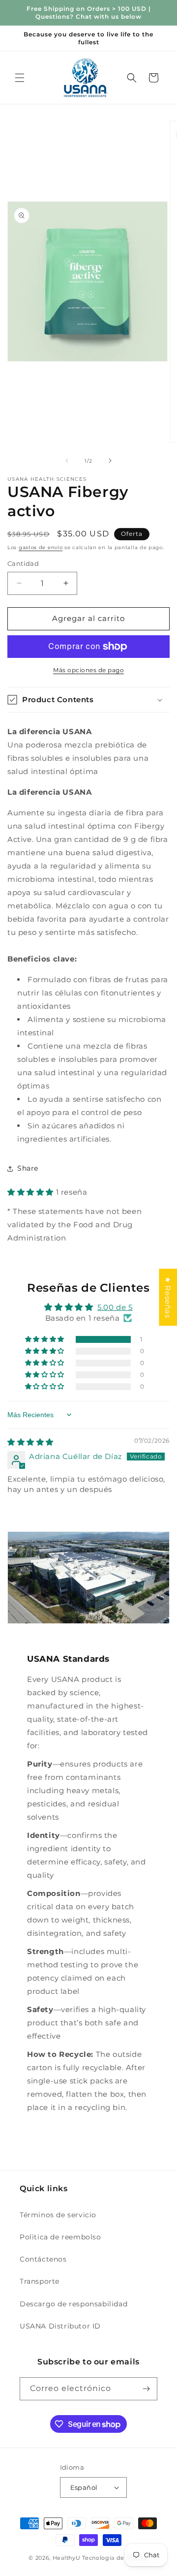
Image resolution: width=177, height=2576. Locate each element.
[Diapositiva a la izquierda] (67, 461)
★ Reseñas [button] (168, 1297)
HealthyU (67, 2558)
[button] (20, 78)
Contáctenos (43, 2259)
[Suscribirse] (146, 2389)
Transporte (40, 2281)
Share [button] (28, 1168)
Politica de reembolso (60, 2237)
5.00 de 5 (115, 1307)
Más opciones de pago (88, 670)
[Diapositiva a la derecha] (110, 461)
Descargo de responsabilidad (74, 2304)
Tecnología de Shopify (115, 2558)
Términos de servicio (58, 2215)
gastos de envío (41, 547)
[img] (30, 1442)
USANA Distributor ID (60, 2326)
